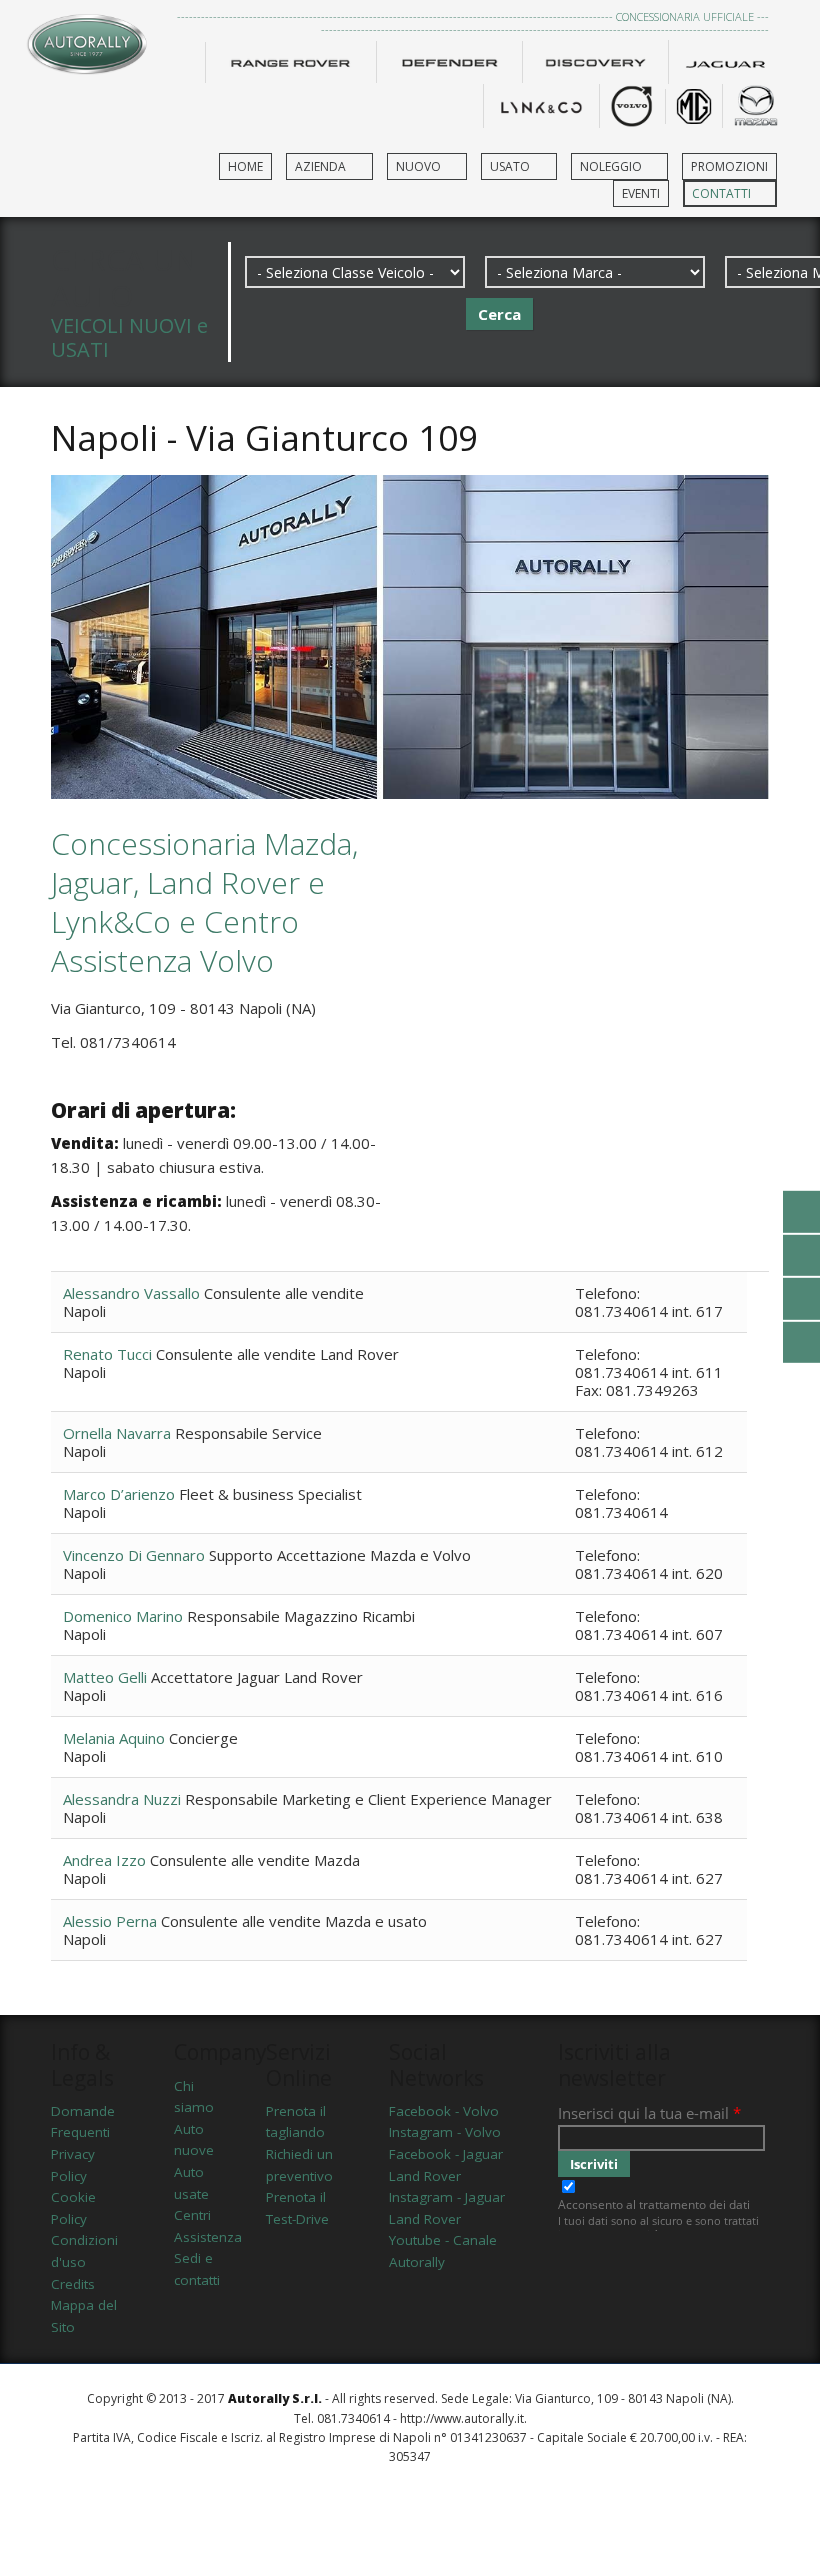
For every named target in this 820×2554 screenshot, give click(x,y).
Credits (73, 2284)
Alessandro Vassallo (133, 1293)
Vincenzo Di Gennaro (136, 1555)
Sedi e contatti (195, 2269)
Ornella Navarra (119, 1433)
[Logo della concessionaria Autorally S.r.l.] (87, 38)
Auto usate (191, 2183)
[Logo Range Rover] (291, 60)
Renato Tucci (109, 1354)
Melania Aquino (116, 1738)
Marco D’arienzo (121, 1494)
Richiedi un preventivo (299, 2165)
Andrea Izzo (106, 1860)
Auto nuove (194, 2140)
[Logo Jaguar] (726, 60)
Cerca (499, 314)
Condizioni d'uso (84, 2251)
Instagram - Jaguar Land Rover (447, 2208)
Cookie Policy (73, 2208)
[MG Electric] (694, 104)
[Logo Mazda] (756, 104)
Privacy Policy (73, 2165)
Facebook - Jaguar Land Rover (446, 2165)
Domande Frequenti (83, 2122)
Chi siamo (194, 2097)
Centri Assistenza (195, 2226)
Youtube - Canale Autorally (443, 2251)
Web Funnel (410, 2507)
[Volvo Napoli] (632, 104)
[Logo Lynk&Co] (541, 104)
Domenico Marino (125, 1616)
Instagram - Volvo (445, 2132)
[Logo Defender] (449, 60)
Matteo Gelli (107, 1677)
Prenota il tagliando (296, 2122)
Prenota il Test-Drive (297, 2208)
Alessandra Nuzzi (124, 1799)
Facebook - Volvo (444, 2111)
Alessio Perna (112, 1921)
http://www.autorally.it (462, 2418)
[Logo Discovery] (595, 60)
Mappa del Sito (84, 2316)
